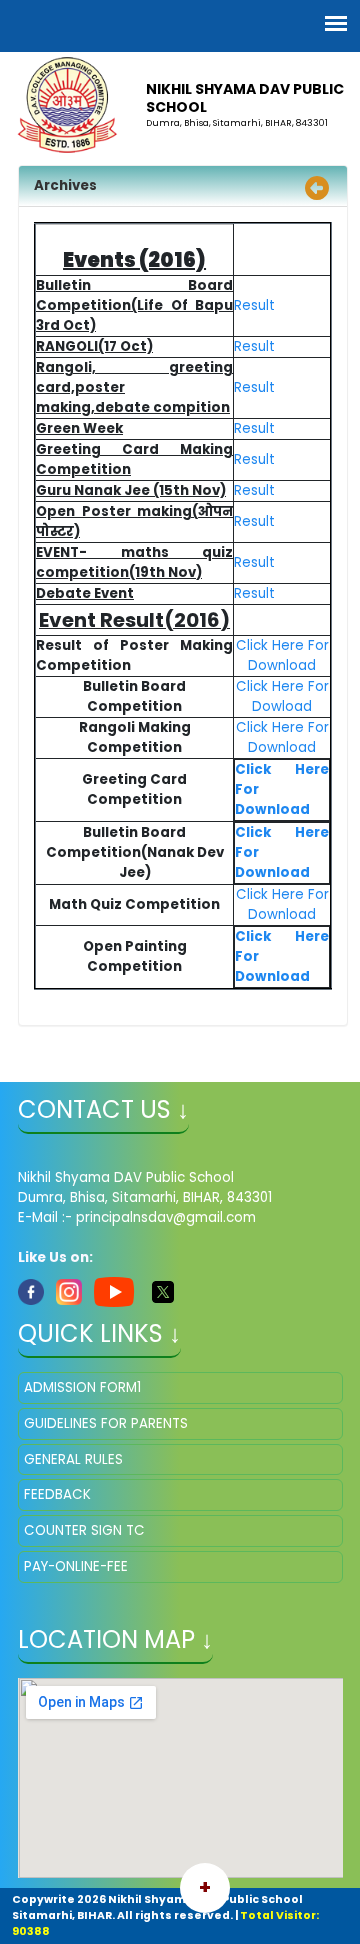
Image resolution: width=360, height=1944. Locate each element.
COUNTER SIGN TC (84, 1530)
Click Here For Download (282, 655)
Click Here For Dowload (282, 696)
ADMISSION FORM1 (82, 1387)
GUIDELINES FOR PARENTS (106, 1423)
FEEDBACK (57, 1494)
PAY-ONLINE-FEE (76, 1566)
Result (254, 305)
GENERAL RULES (73, 1459)
